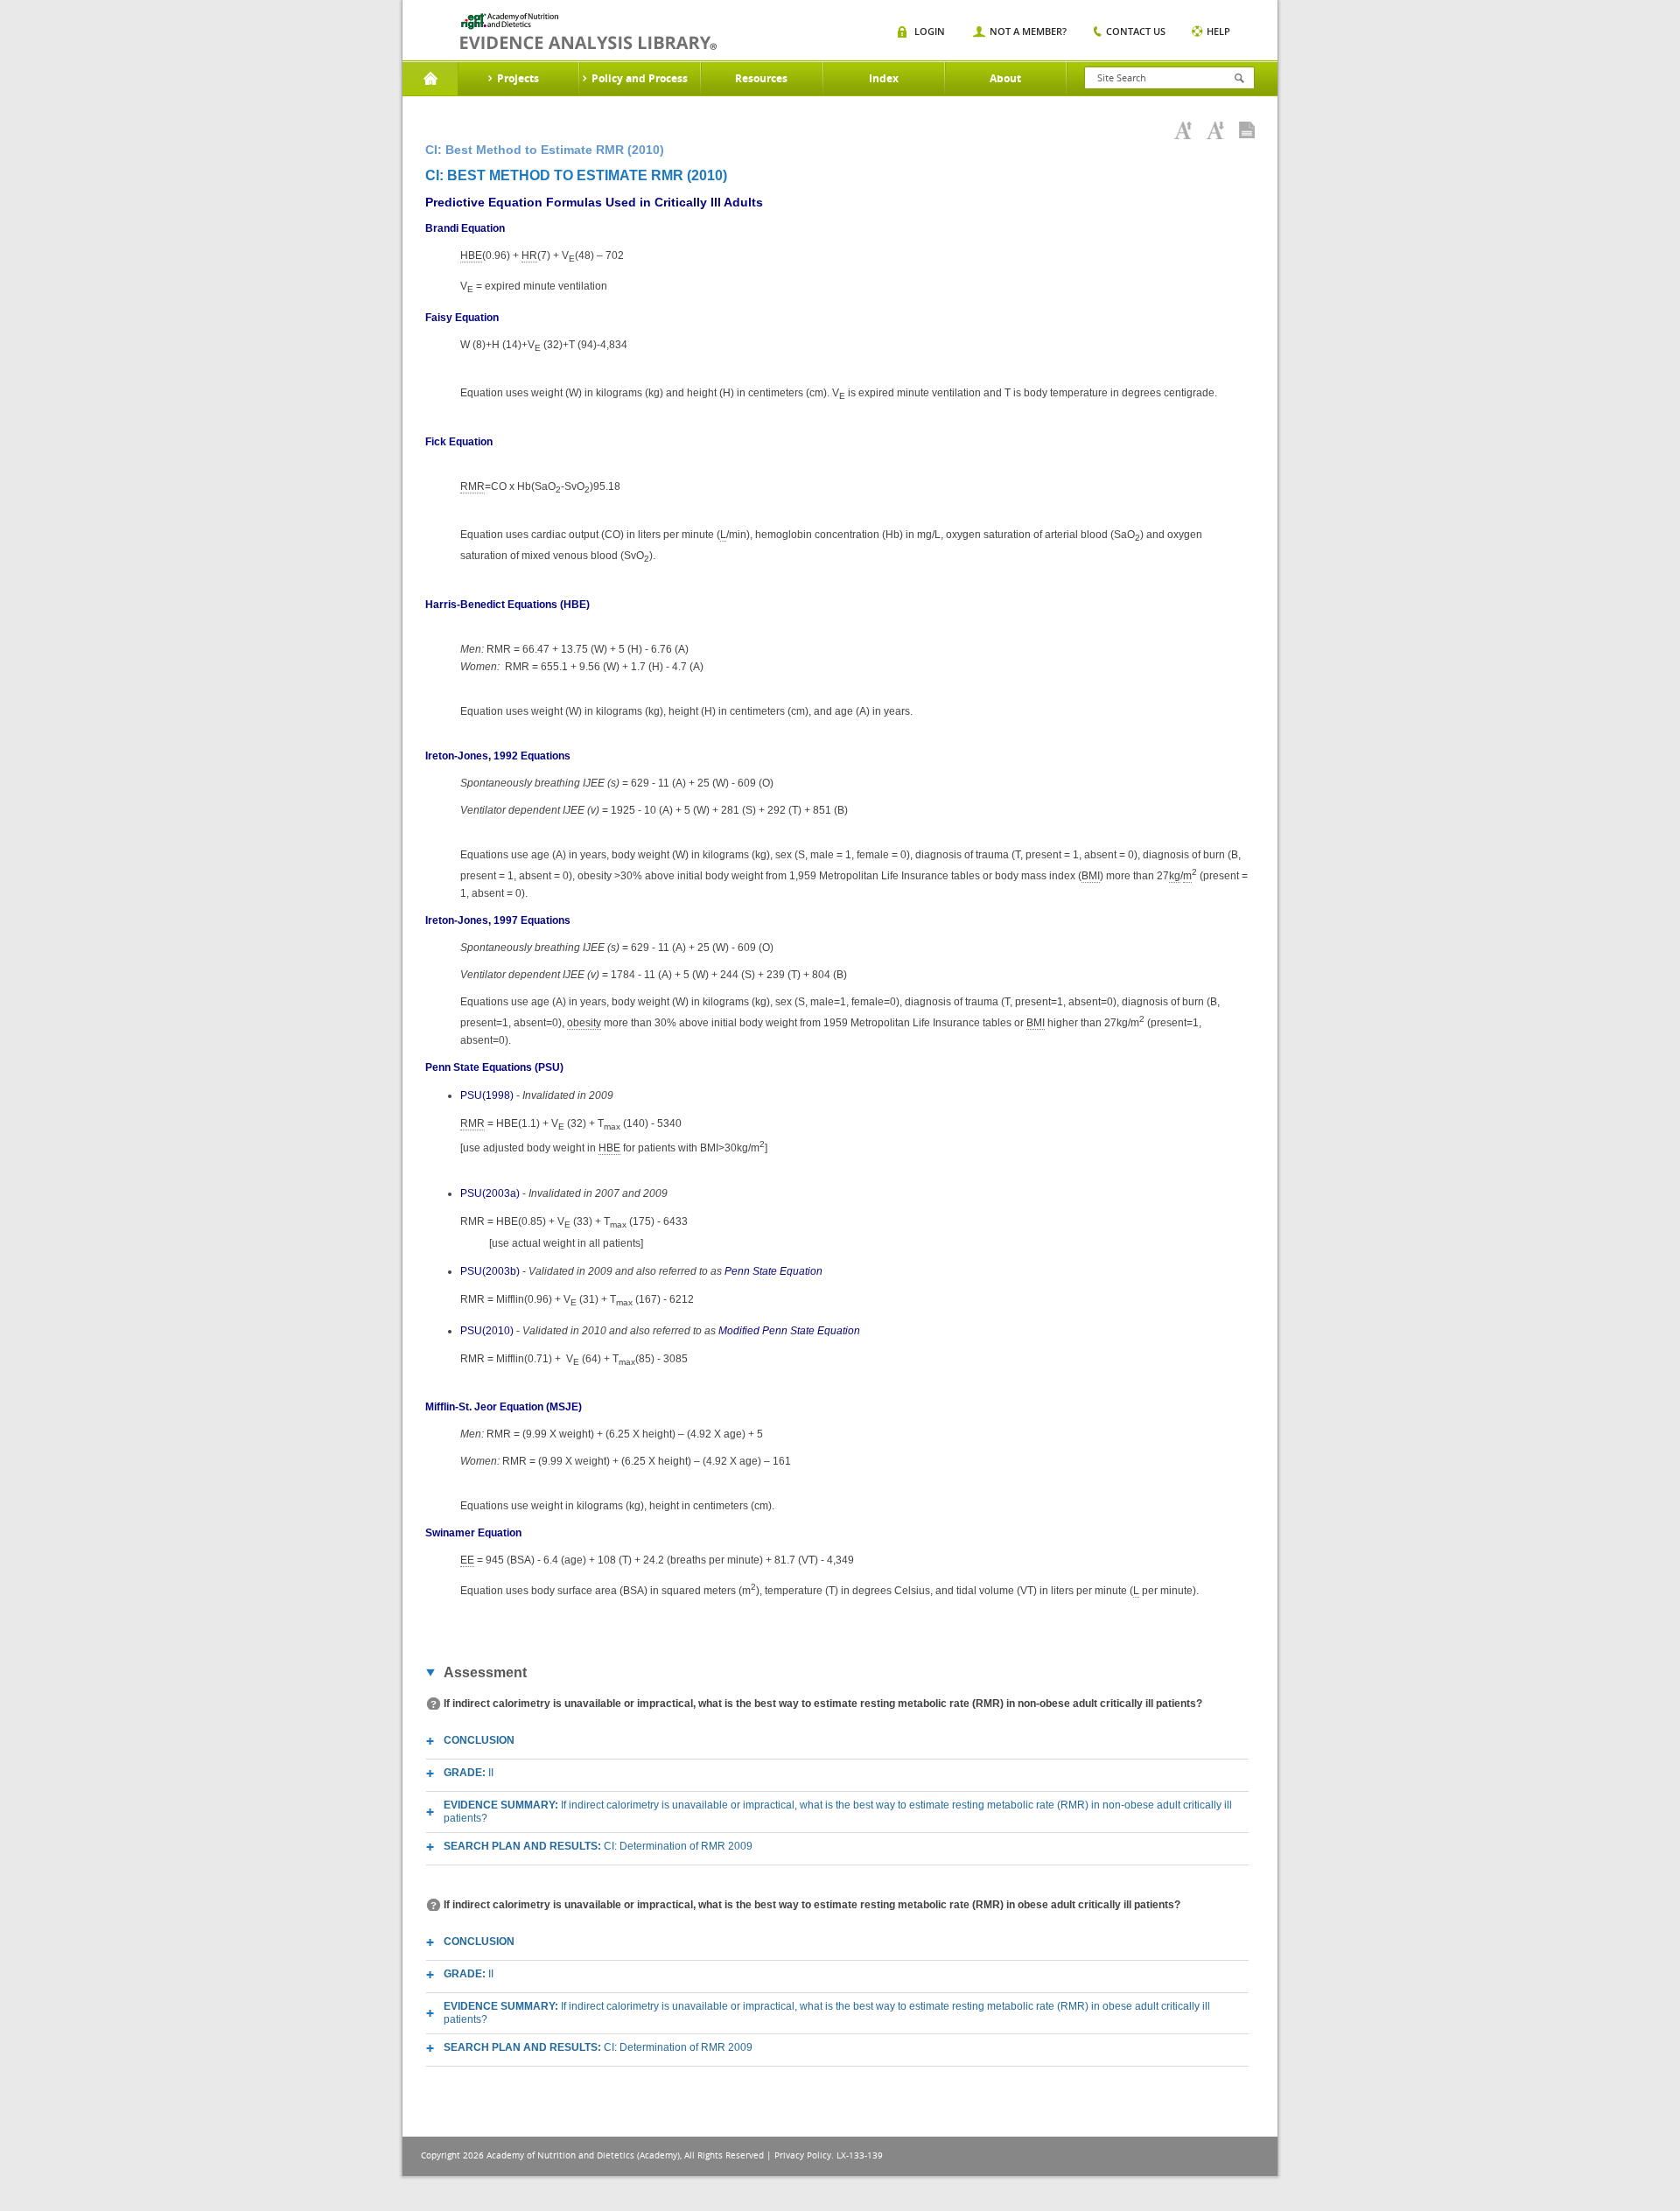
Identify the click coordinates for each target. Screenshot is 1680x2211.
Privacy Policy (803, 2155)
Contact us (1136, 31)
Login (930, 31)
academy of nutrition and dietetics (588, 31)
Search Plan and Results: (598, 1846)
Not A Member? (1028, 31)
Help (1218, 31)
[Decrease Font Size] (1215, 130)
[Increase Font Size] (1183, 130)
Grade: (469, 1773)
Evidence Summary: (838, 1812)
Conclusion (479, 1740)
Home (430, 79)
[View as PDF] (1247, 130)
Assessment (485, 1672)
